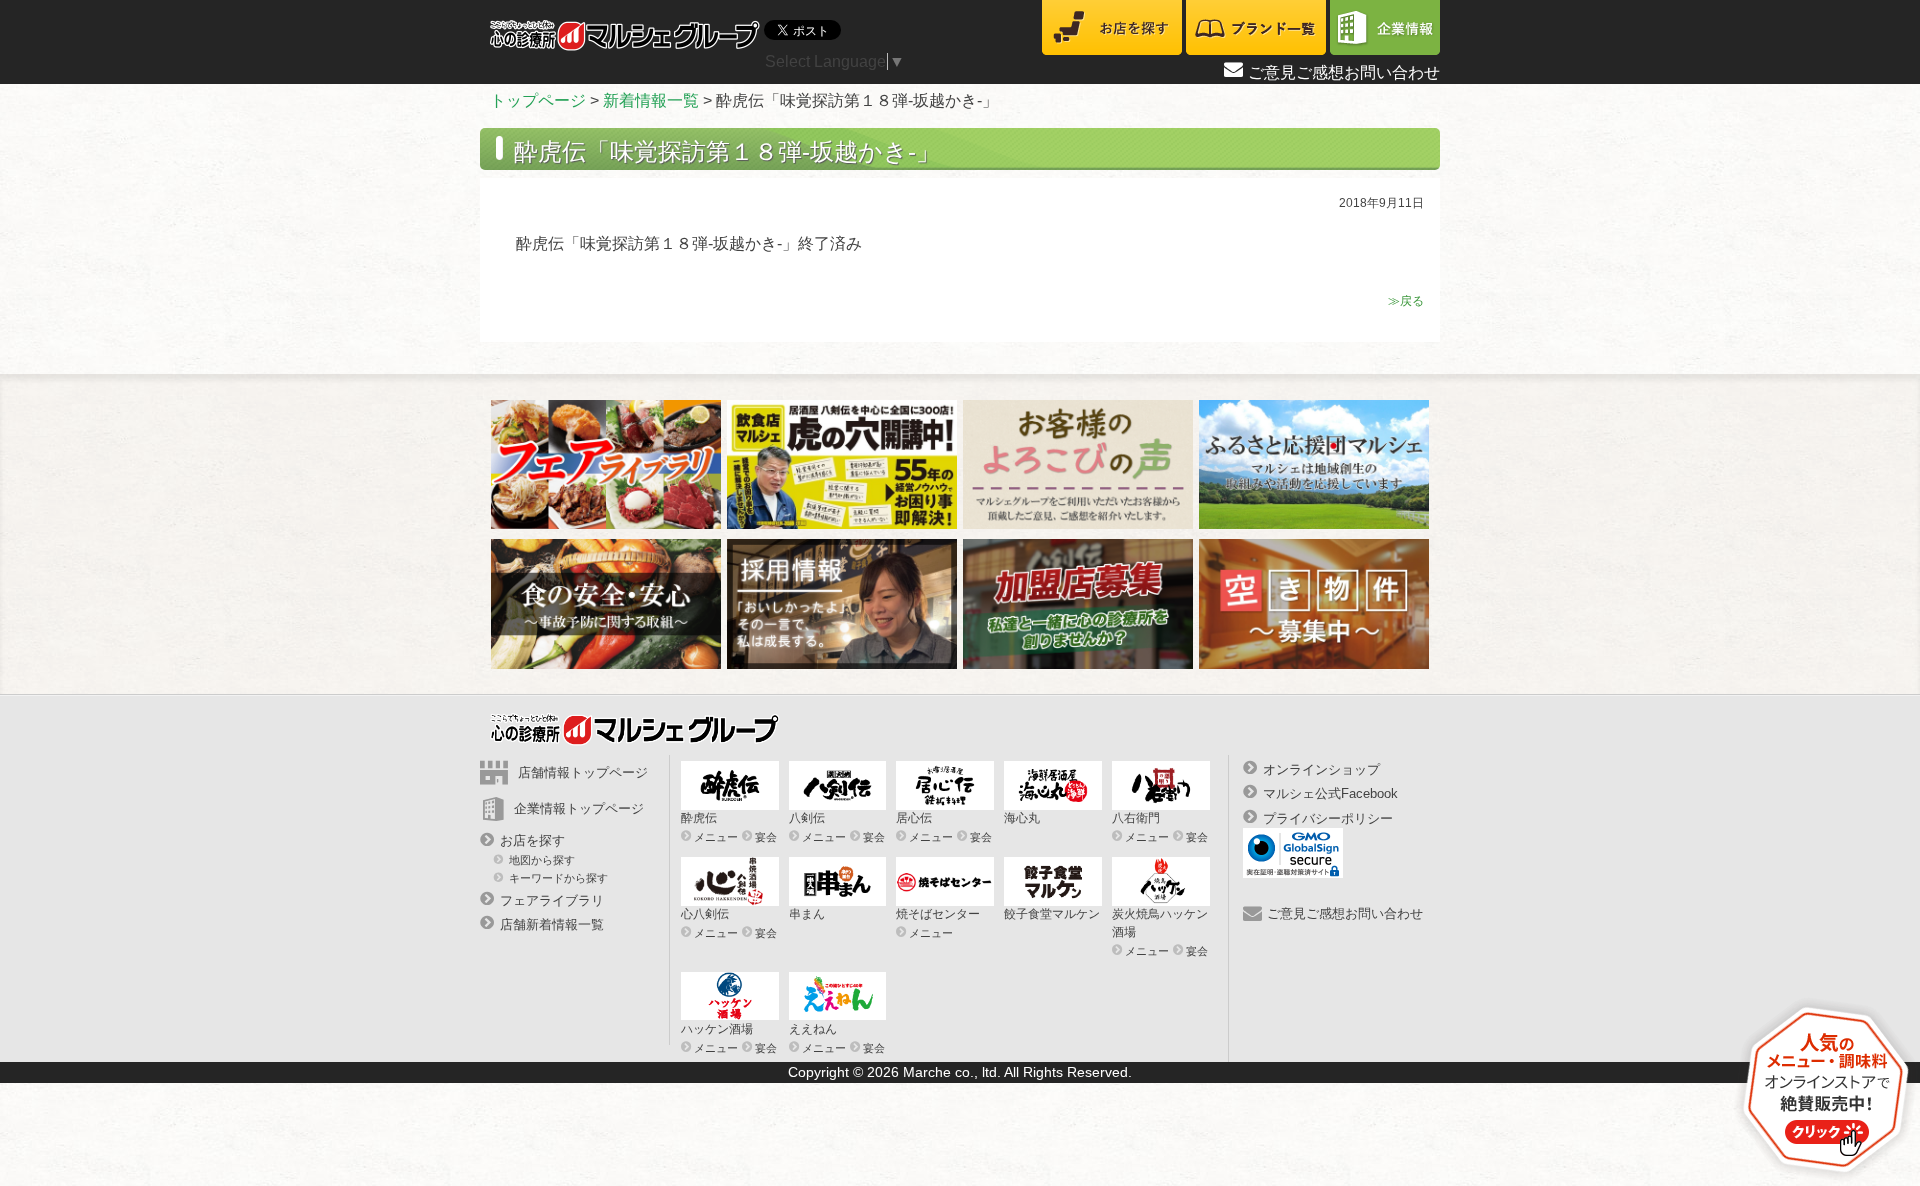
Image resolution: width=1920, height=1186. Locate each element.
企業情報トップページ (579, 808)
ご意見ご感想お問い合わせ (1344, 72)
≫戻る (1406, 301)
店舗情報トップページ (583, 772)
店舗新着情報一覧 (552, 924)
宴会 (766, 837)
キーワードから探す (558, 877)
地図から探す (542, 860)
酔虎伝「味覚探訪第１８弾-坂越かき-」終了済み (689, 243)
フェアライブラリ (552, 900)
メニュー (716, 837)
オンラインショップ (1321, 769)
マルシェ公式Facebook (1330, 793)
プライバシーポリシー (1328, 817)
